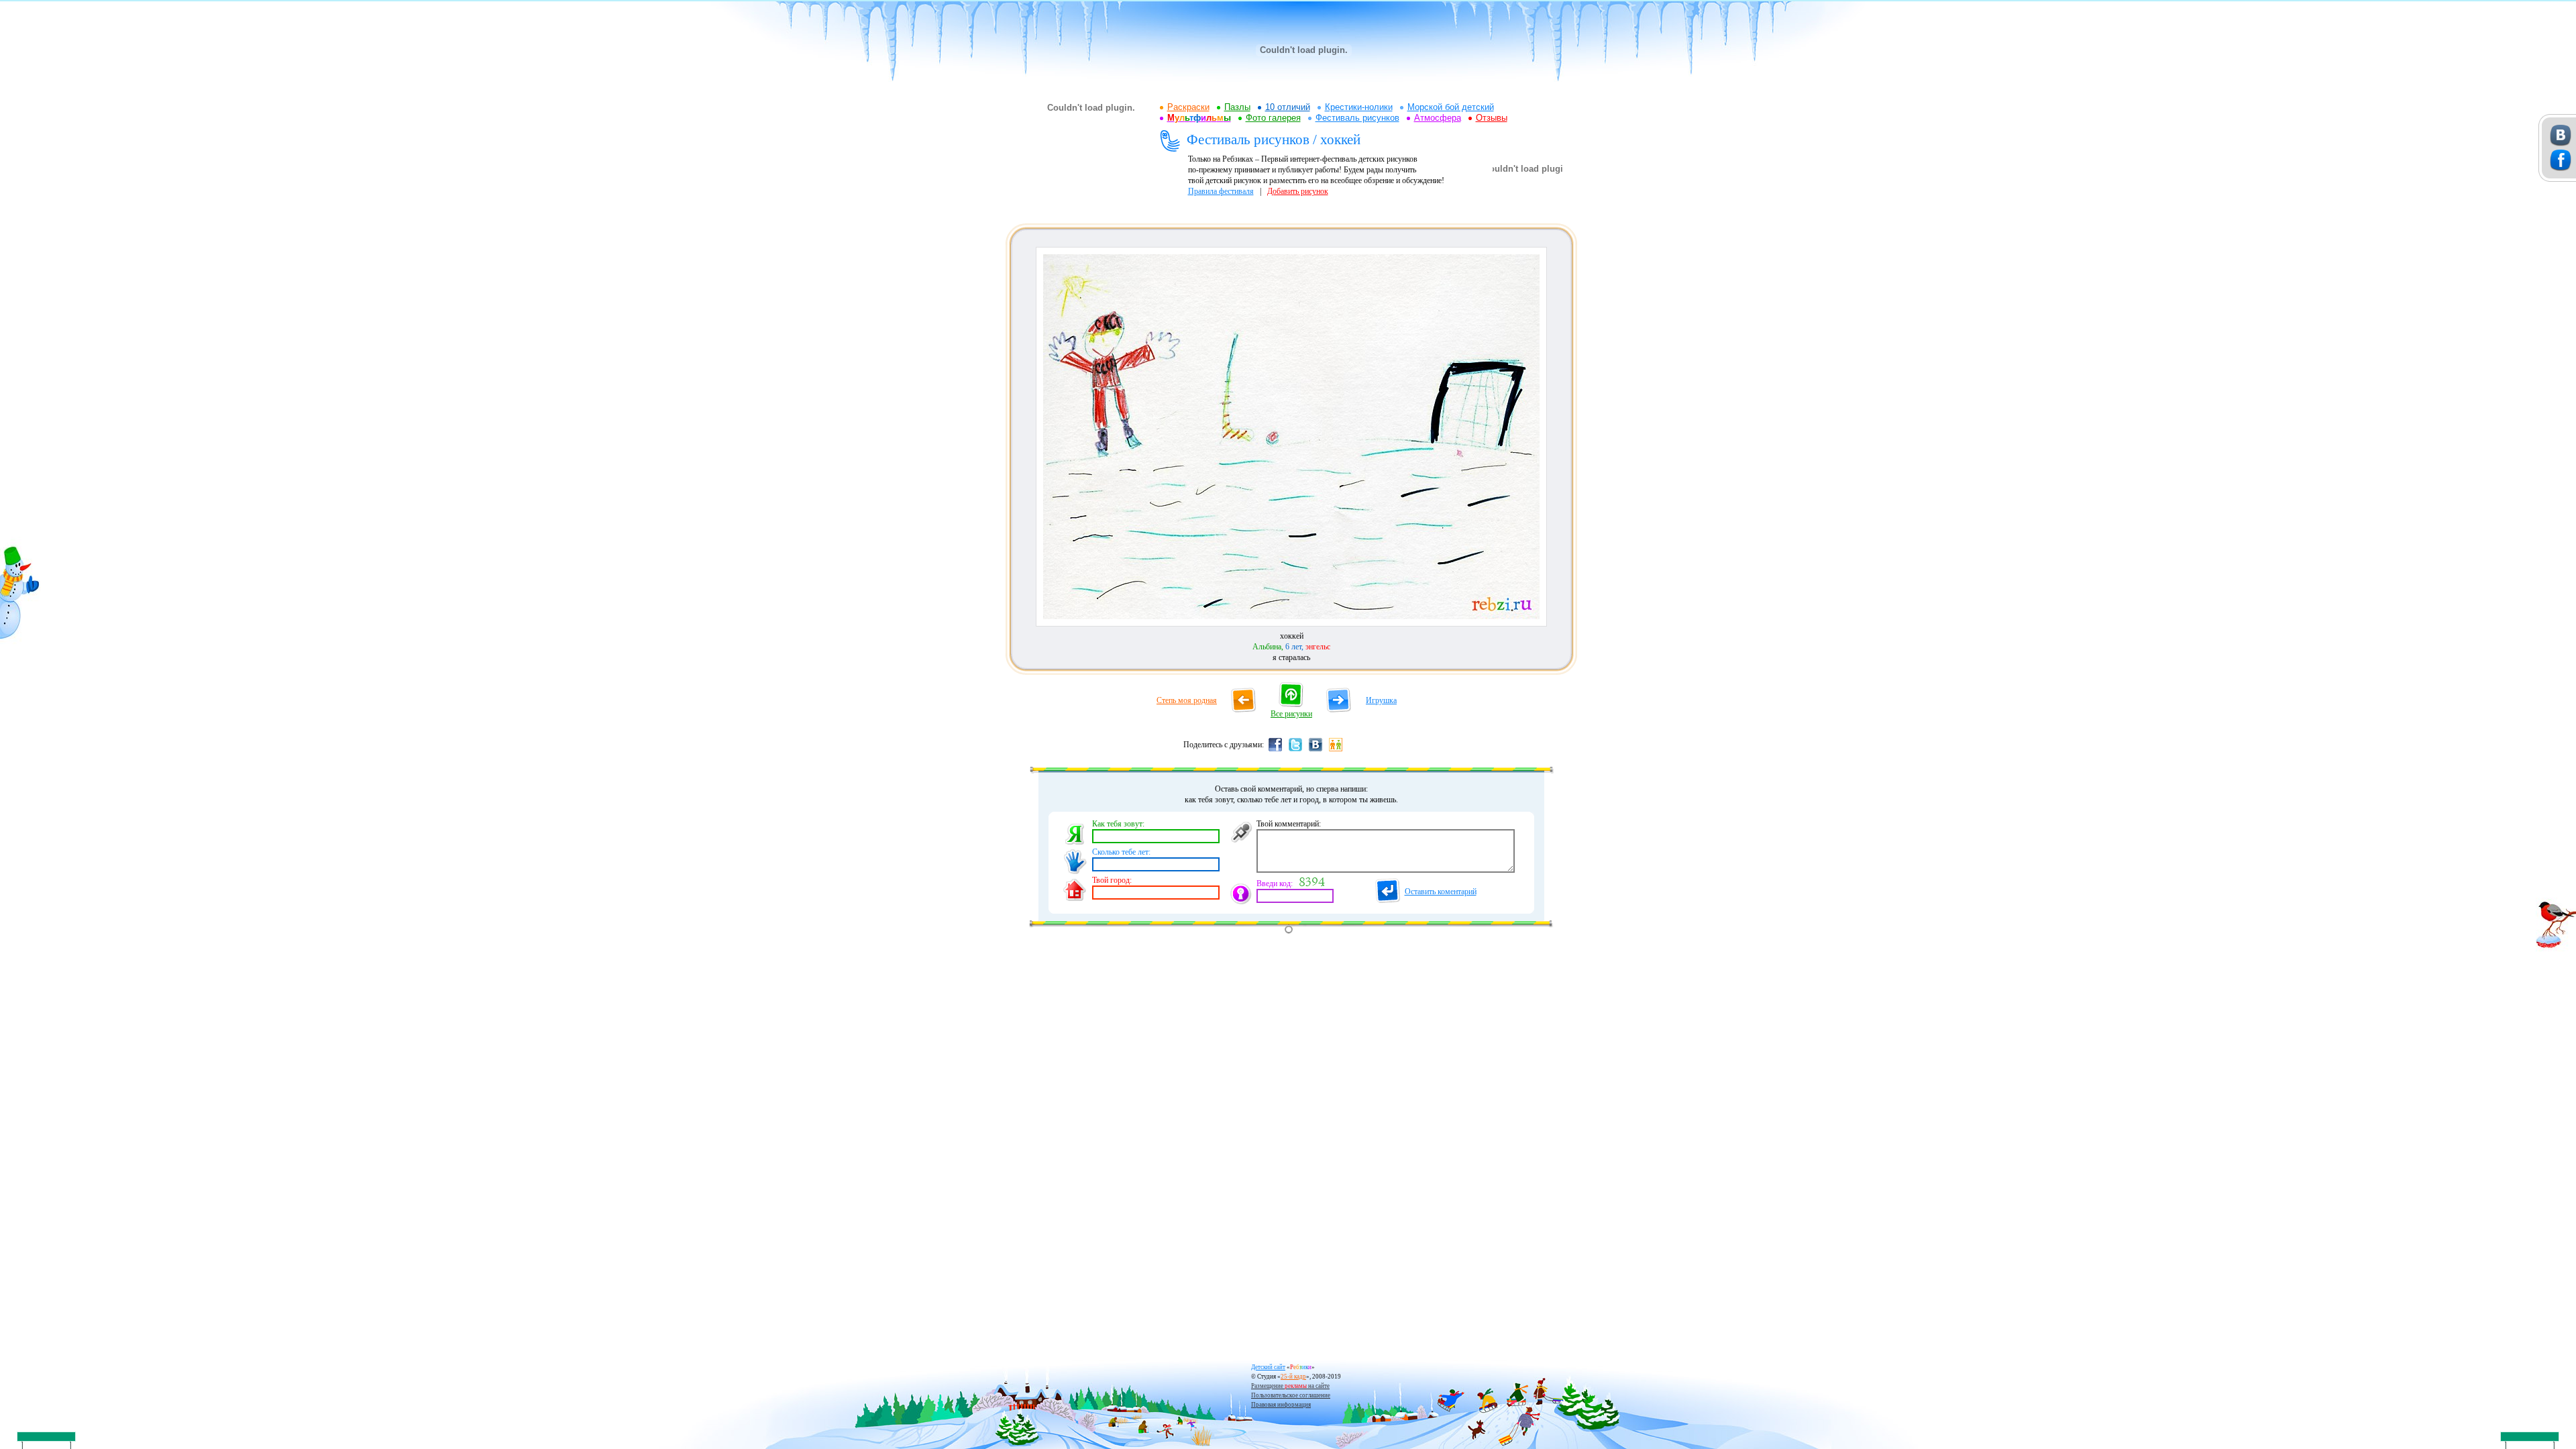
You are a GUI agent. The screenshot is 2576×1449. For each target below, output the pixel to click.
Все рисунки (1291, 714)
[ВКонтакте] (1316, 751)
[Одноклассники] (1336, 751)
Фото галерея (1273, 118)
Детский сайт (1268, 1367)
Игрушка (1381, 700)
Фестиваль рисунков (1357, 118)
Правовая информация (1281, 1405)
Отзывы (1492, 118)
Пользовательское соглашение (1291, 1395)
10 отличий (1288, 107)
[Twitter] (1295, 751)
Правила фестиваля (1221, 191)
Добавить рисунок (1298, 191)
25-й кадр (1293, 1377)
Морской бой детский (1451, 107)
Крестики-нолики (1359, 107)
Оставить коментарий (1441, 892)
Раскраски (1188, 107)
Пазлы (1237, 107)
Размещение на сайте (1290, 1386)
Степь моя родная (1187, 700)
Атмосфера (1438, 118)
